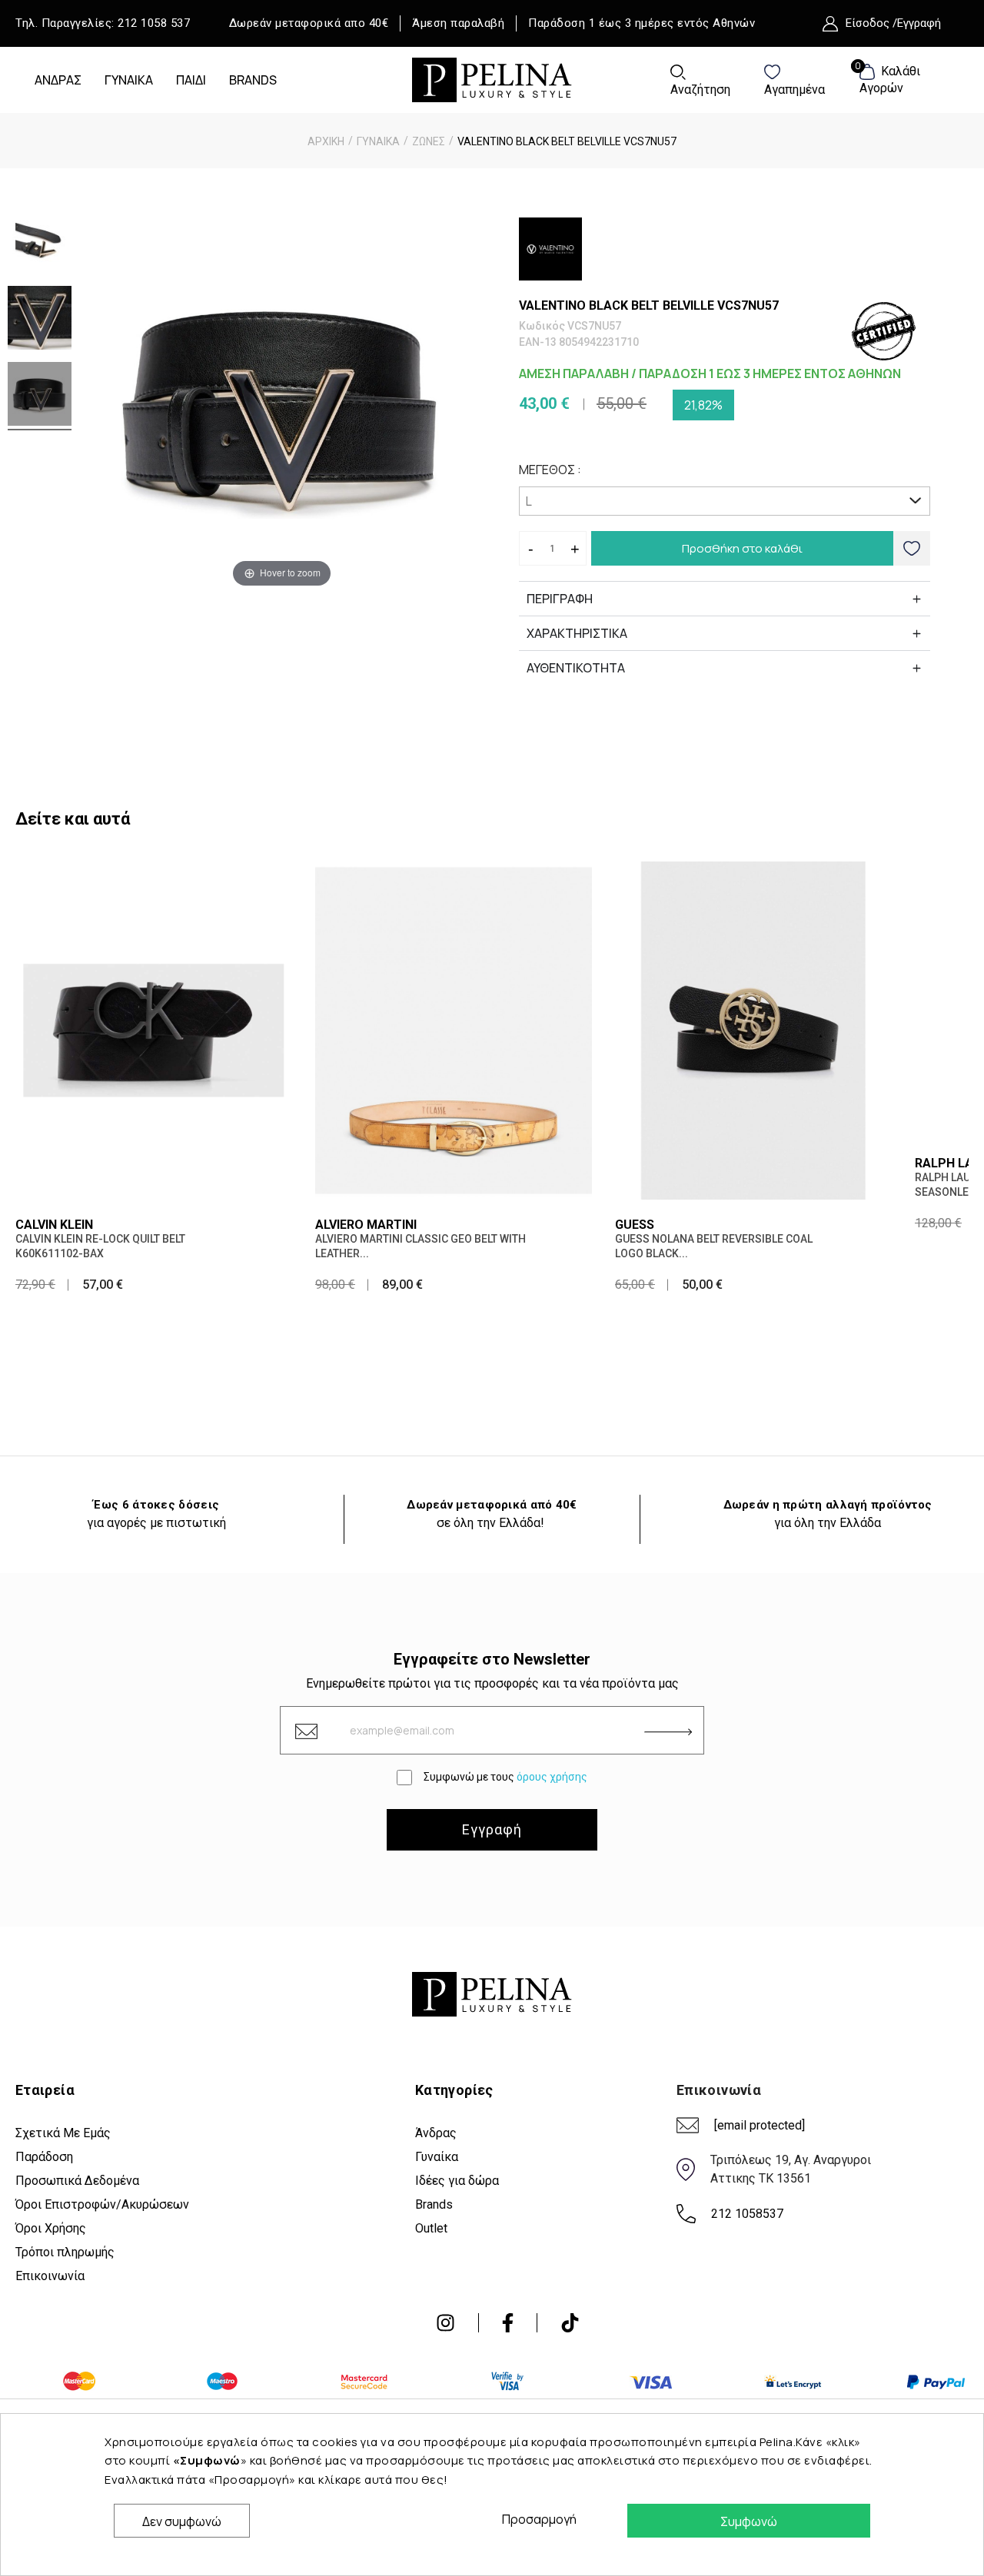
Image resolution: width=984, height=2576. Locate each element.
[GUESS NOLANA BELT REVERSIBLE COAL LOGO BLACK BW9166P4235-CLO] (753, 1029)
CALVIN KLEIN (54, 1225)
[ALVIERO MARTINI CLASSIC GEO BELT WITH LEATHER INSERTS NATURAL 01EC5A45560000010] (454, 1029)
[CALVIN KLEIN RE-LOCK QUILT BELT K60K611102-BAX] (154, 1029)
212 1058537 (747, 2214)
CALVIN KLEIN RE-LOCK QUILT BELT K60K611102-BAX (100, 1246)
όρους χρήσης (552, 1777)
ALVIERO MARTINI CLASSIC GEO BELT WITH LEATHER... (421, 1246)
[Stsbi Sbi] (445, 2323)
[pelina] (492, 78)
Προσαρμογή (535, 2519)
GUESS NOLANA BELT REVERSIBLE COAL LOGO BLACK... (714, 1246)
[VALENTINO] (550, 249)
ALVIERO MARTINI (366, 1225)
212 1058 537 (154, 23)
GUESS (635, 1225)
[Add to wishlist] (912, 548)
